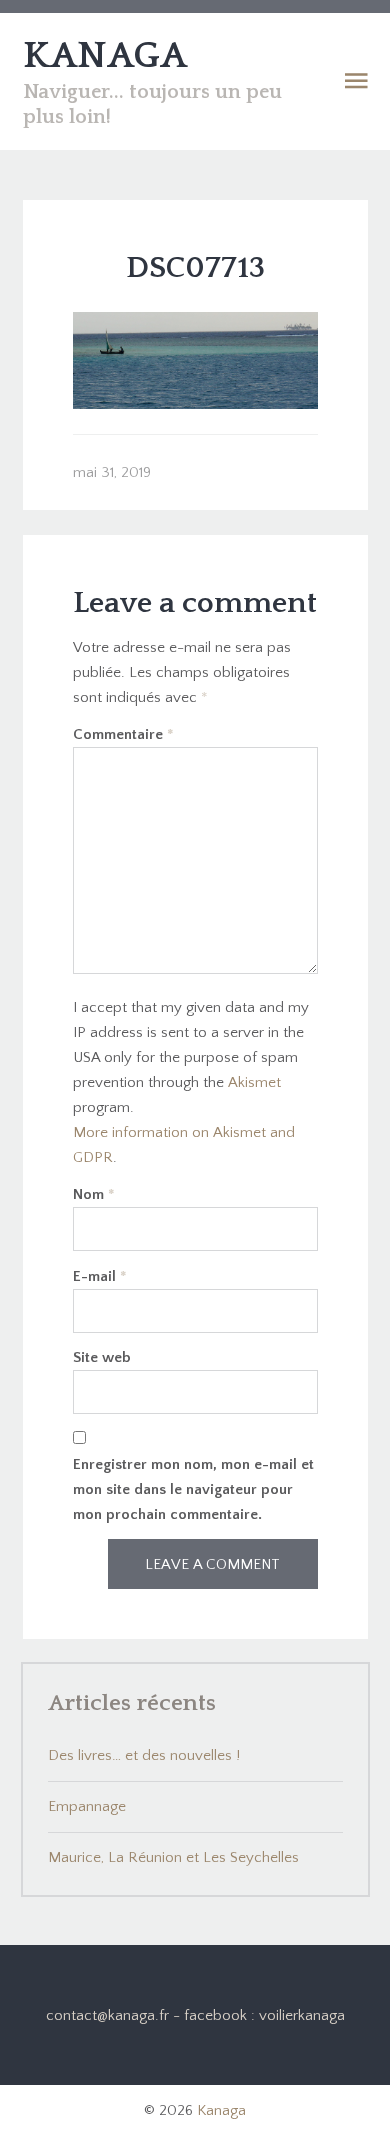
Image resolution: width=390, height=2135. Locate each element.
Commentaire (123, 734)
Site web (102, 1357)
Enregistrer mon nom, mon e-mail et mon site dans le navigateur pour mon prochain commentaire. (193, 1489)
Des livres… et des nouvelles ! (144, 1755)
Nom (94, 1194)
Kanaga (221, 2110)
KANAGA (105, 56)
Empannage (87, 1806)
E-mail (100, 1276)
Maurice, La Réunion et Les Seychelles (173, 1857)
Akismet (254, 1082)
